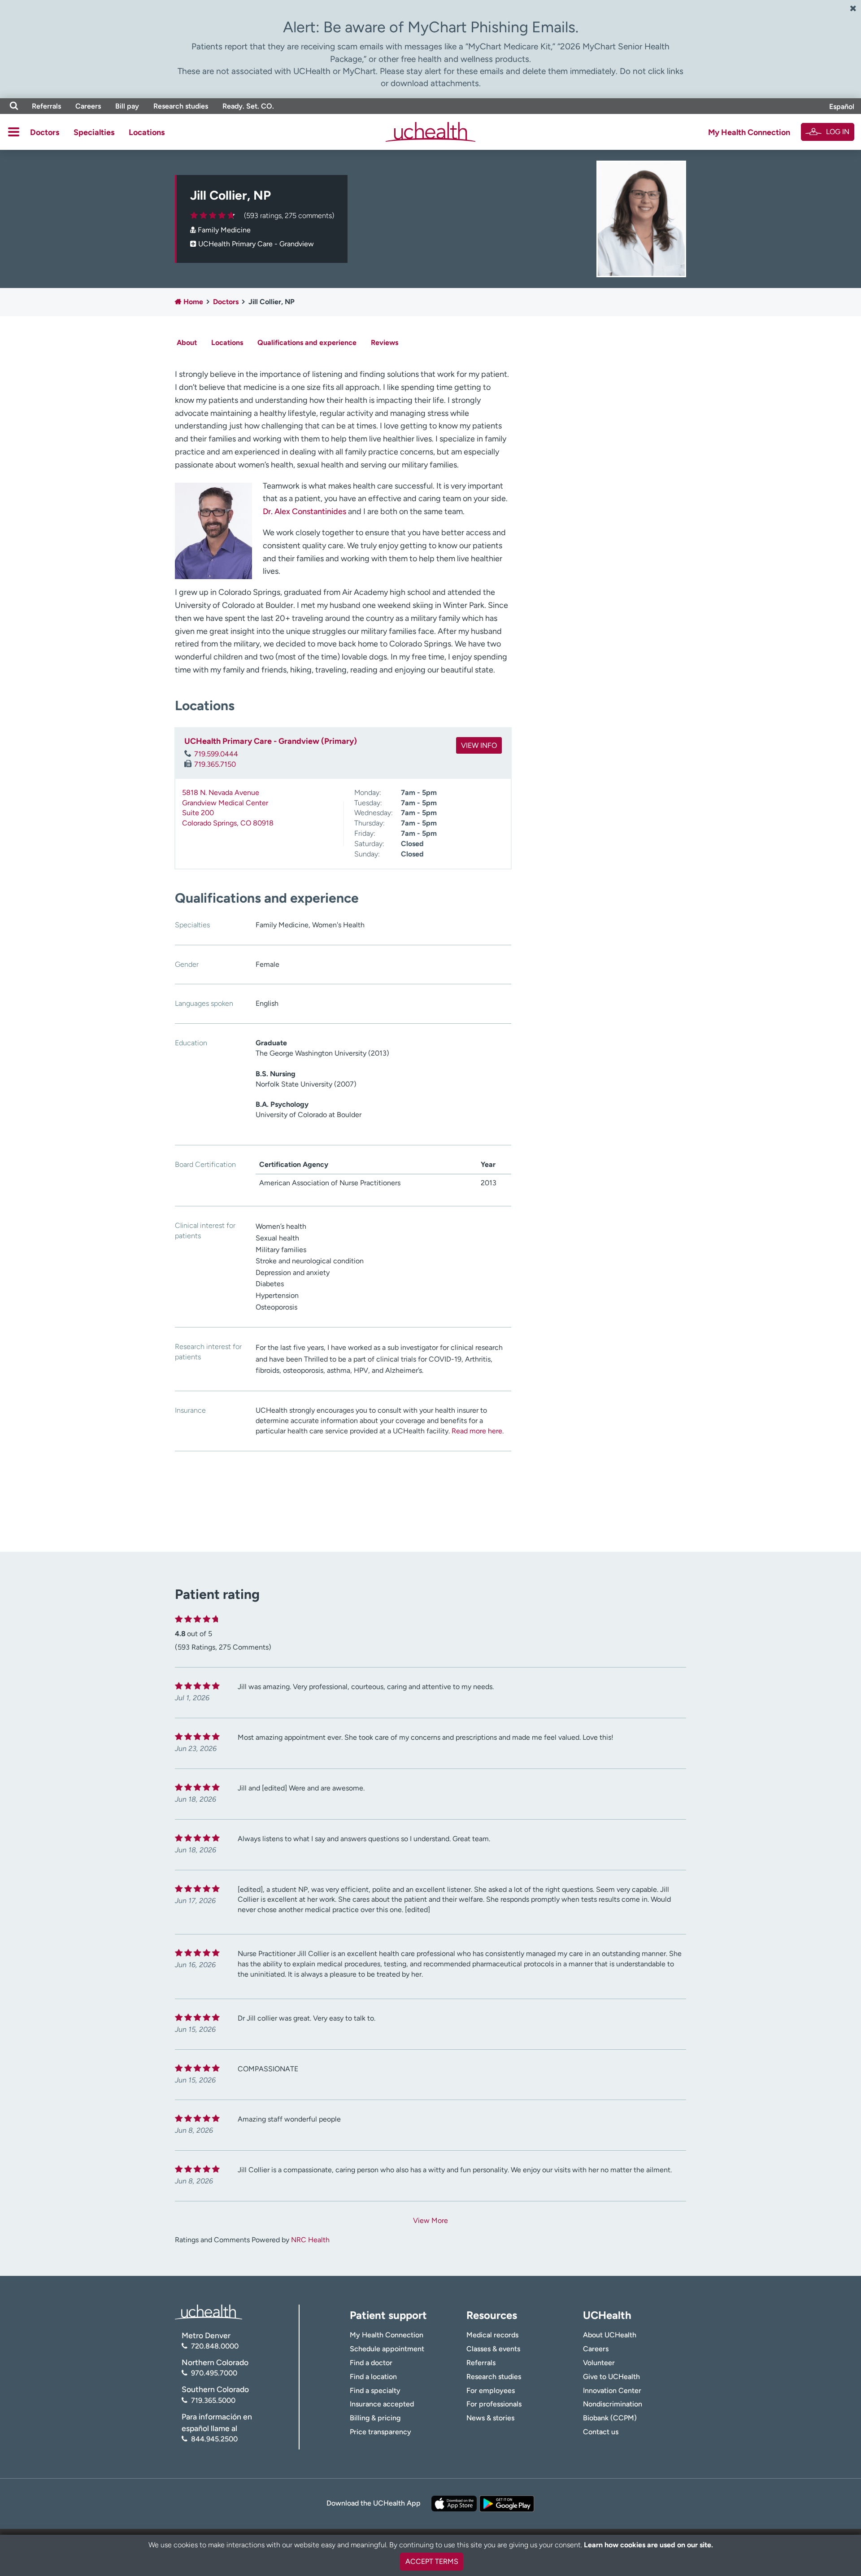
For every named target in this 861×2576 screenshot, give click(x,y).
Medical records (492, 2335)
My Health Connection (749, 132)
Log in (838, 132)
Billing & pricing (375, 2418)
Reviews (385, 343)
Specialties (94, 132)
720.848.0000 (215, 2346)
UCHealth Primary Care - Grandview (256, 244)
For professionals (494, 2404)
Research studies (181, 106)
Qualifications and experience (307, 343)
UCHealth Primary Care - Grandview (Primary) (271, 741)
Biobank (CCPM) (610, 2418)
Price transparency (380, 2432)
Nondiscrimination (613, 2404)
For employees (491, 2390)
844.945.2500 (214, 2439)
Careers (88, 106)
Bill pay (127, 106)
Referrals (46, 106)
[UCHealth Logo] (209, 2311)
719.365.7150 (215, 764)
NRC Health (310, 2240)
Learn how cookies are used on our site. (648, 2545)
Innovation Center (612, 2390)
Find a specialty (375, 2390)
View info (479, 745)
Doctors (45, 132)
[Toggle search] (14, 106)
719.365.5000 (213, 2400)
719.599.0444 (216, 754)
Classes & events (493, 2349)
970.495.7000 (214, 2373)
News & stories (490, 2418)
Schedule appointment (387, 2349)
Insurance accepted (382, 2404)
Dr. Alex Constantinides (304, 511)
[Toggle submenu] (14, 132)
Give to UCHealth (611, 2377)
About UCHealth (610, 2335)
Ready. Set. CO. (248, 106)
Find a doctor (371, 2363)
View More (430, 2220)
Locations (147, 132)
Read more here (477, 1431)
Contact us (601, 2432)
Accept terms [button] (432, 2561)
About (187, 343)
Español (842, 107)
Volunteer (599, 2363)
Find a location (373, 2377)
